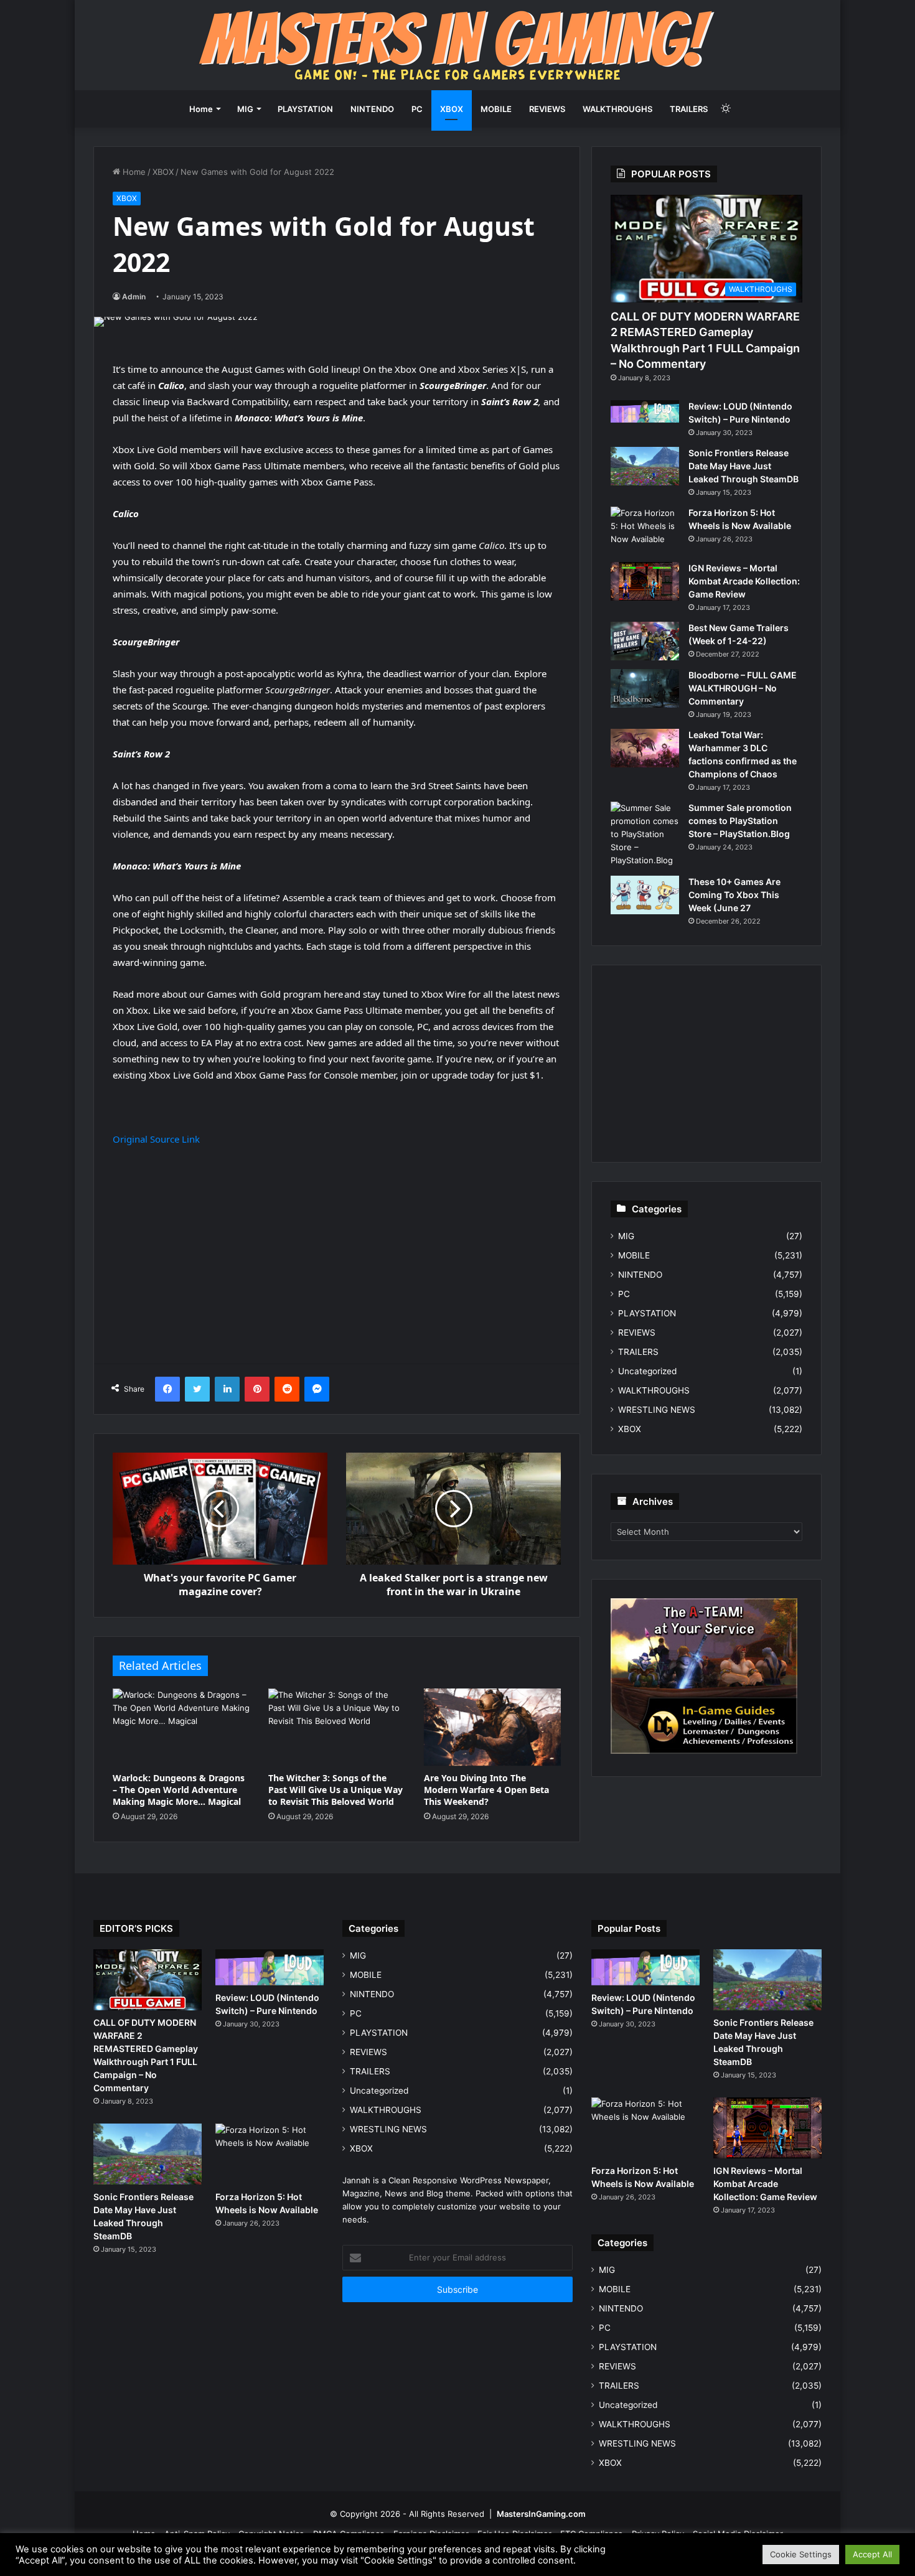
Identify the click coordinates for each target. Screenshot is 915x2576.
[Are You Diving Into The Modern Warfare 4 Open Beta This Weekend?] (492, 1727)
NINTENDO (372, 109)
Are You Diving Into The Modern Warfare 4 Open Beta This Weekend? (486, 1790)
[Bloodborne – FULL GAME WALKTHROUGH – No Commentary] (645, 688)
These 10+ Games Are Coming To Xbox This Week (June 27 (734, 895)
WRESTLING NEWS (657, 1410)
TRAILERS (689, 109)
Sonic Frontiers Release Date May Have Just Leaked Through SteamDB (744, 466)
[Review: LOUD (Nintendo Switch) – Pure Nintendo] (645, 411)
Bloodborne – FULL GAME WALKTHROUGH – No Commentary (743, 688)
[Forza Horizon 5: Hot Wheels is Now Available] (645, 530)
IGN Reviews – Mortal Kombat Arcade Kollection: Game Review (744, 581)
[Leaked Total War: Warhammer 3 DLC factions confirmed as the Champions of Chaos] (645, 748)
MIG (245, 109)
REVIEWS (547, 109)
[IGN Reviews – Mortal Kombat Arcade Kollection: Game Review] (645, 581)
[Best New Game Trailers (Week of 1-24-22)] (645, 641)
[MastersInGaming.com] (457, 45)
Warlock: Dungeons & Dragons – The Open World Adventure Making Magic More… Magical (179, 1790)
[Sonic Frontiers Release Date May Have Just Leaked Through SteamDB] (645, 466)
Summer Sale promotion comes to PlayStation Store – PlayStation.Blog (740, 821)
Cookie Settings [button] (801, 2554)
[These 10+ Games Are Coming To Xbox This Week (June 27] (645, 895)
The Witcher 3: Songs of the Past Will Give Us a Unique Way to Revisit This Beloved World (335, 1790)
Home (201, 109)
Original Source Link (156, 1139)
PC (417, 109)
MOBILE (496, 109)
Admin (134, 297)
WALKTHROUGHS (617, 109)
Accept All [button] (872, 2554)
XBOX (452, 109)
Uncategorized (647, 1371)
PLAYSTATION (305, 109)
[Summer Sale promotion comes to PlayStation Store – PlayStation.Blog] (645, 834)
